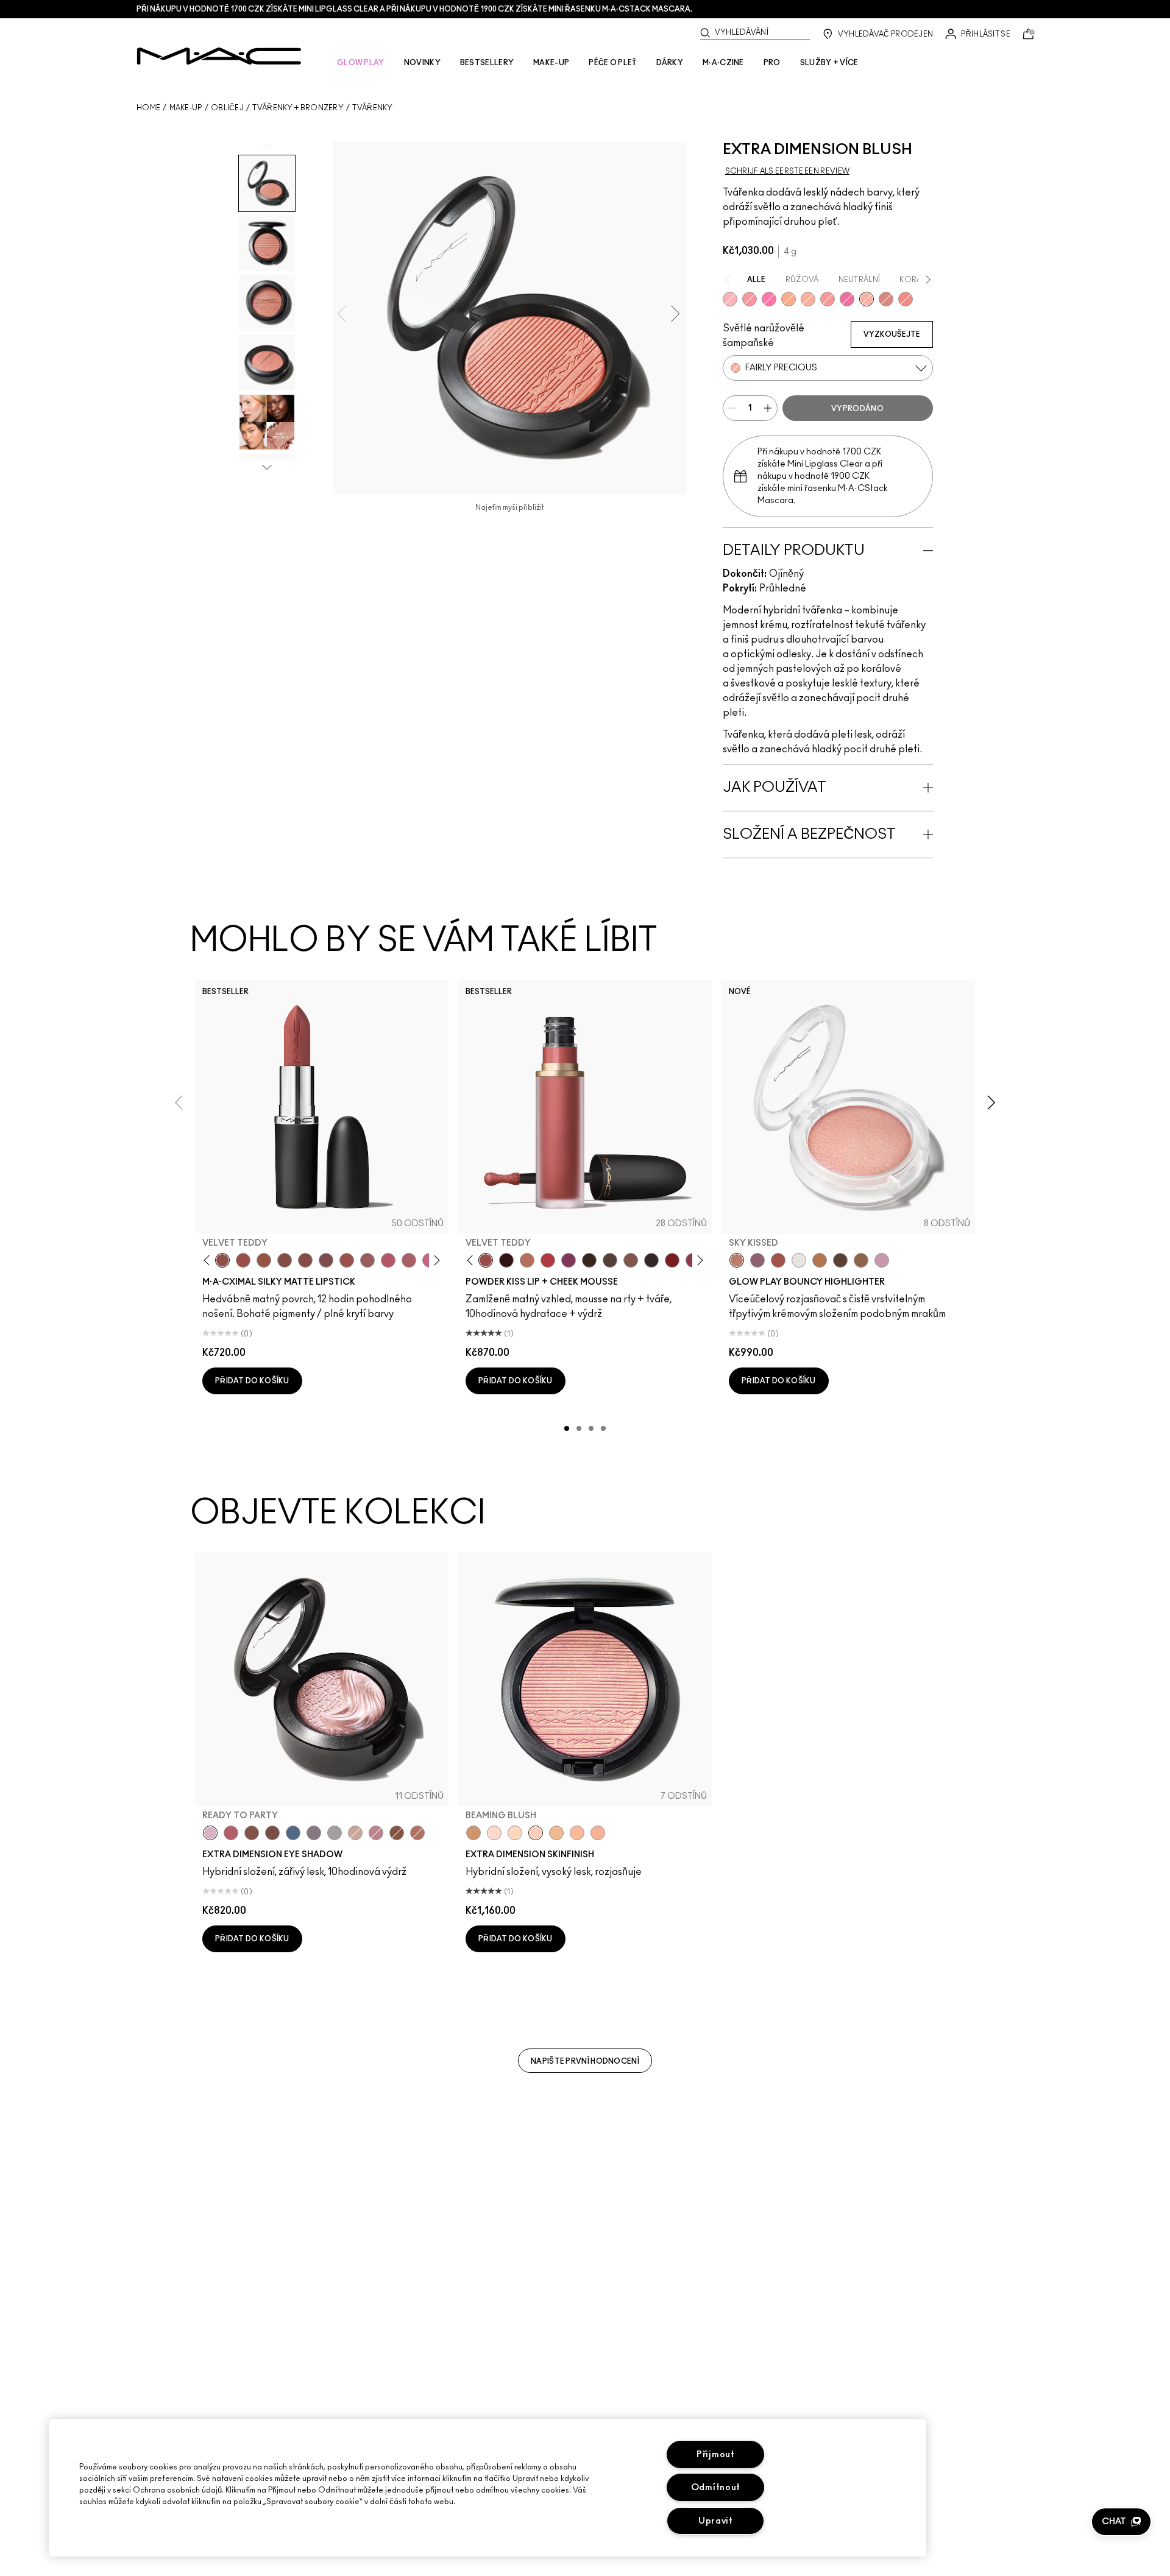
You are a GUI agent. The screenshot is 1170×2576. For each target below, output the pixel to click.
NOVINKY (422, 63)
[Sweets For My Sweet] (750, 299)
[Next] (435, 1261)
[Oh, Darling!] (556, 1833)
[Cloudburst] (820, 1260)
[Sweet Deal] (347, 1260)
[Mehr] (367, 1260)
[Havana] (252, 1833)
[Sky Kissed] (737, 1260)
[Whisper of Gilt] (473, 1833)
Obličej (227, 108)
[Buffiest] (610, 1260)
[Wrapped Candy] (847, 299)
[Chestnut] (589, 1260)
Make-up (186, 108)
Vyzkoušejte (892, 334)
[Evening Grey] (335, 1833)
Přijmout (716, 2454)
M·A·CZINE (723, 63)
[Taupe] (264, 1260)
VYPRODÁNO (857, 409)
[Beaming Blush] (536, 1833)
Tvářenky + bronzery (298, 108)
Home (148, 108)
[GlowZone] (840, 1260)
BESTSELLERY (487, 63)
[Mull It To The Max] (243, 1260)
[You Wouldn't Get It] (409, 1260)
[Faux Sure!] (906, 299)
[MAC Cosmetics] (219, 56)
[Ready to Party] (210, 1833)
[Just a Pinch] (808, 299)
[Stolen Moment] (272, 1833)
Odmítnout (716, 2487)
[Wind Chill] (799, 1260)
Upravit (716, 2521)
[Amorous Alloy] (397, 1833)
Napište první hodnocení (585, 2061)
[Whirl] (305, 1260)
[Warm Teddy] (285, 1260)
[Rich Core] (231, 1833)
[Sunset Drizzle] (757, 1260)
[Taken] (631, 1260)
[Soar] (326, 1260)
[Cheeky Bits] (828, 299)
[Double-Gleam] (515, 1833)
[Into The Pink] (730, 299)
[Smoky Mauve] (376, 1833)
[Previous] (209, 1261)
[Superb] (598, 1833)
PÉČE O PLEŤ (612, 63)
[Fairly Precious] (867, 299)
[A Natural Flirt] (355, 1833)
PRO (772, 63)
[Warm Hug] (527, 1260)
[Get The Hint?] (388, 1260)
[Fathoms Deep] (314, 1833)
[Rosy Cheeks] (769, 299)
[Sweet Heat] (417, 1833)
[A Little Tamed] (548, 1260)
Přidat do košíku (252, 1381)
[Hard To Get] (886, 299)
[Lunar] (293, 1833)
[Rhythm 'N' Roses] (672, 1260)
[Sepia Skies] (861, 1260)
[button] (1121, 2522)
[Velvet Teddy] (222, 1260)
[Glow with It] (577, 1833)
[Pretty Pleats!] (506, 1260)
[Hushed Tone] (789, 299)
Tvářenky (372, 108)
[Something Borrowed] (569, 1260)
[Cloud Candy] (778, 1260)
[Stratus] (882, 1260)
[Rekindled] (651, 1260)
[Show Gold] (494, 1833)
